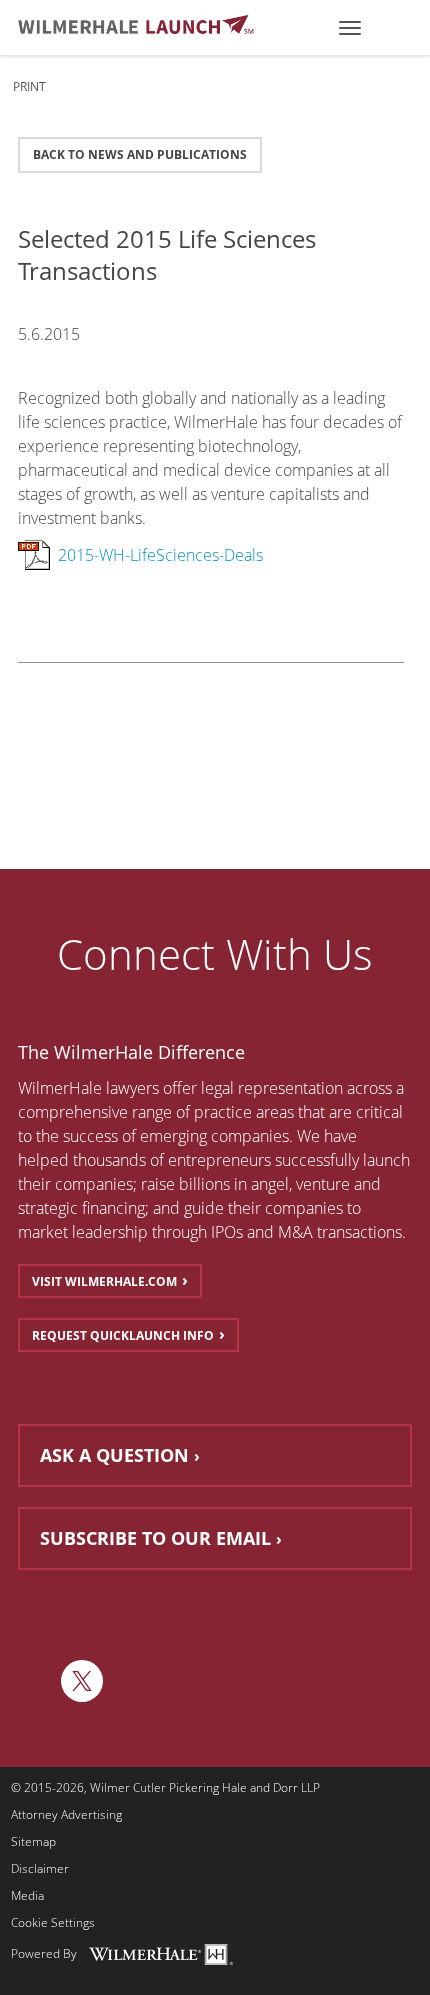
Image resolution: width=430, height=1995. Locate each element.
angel (270, 1184)
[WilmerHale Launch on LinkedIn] (34, 1681)
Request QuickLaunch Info (123, 1335)
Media (27, 1896)
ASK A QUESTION (114, 1455)
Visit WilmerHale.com (104, 1281)
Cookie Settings (53, 1923)
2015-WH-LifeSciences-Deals (160, 555)
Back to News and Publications (140, 154)
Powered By (44, 1953)
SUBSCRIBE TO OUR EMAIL (155, 1538)
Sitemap (33, 1842)
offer (180, 1088)
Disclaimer (40, 1869)
